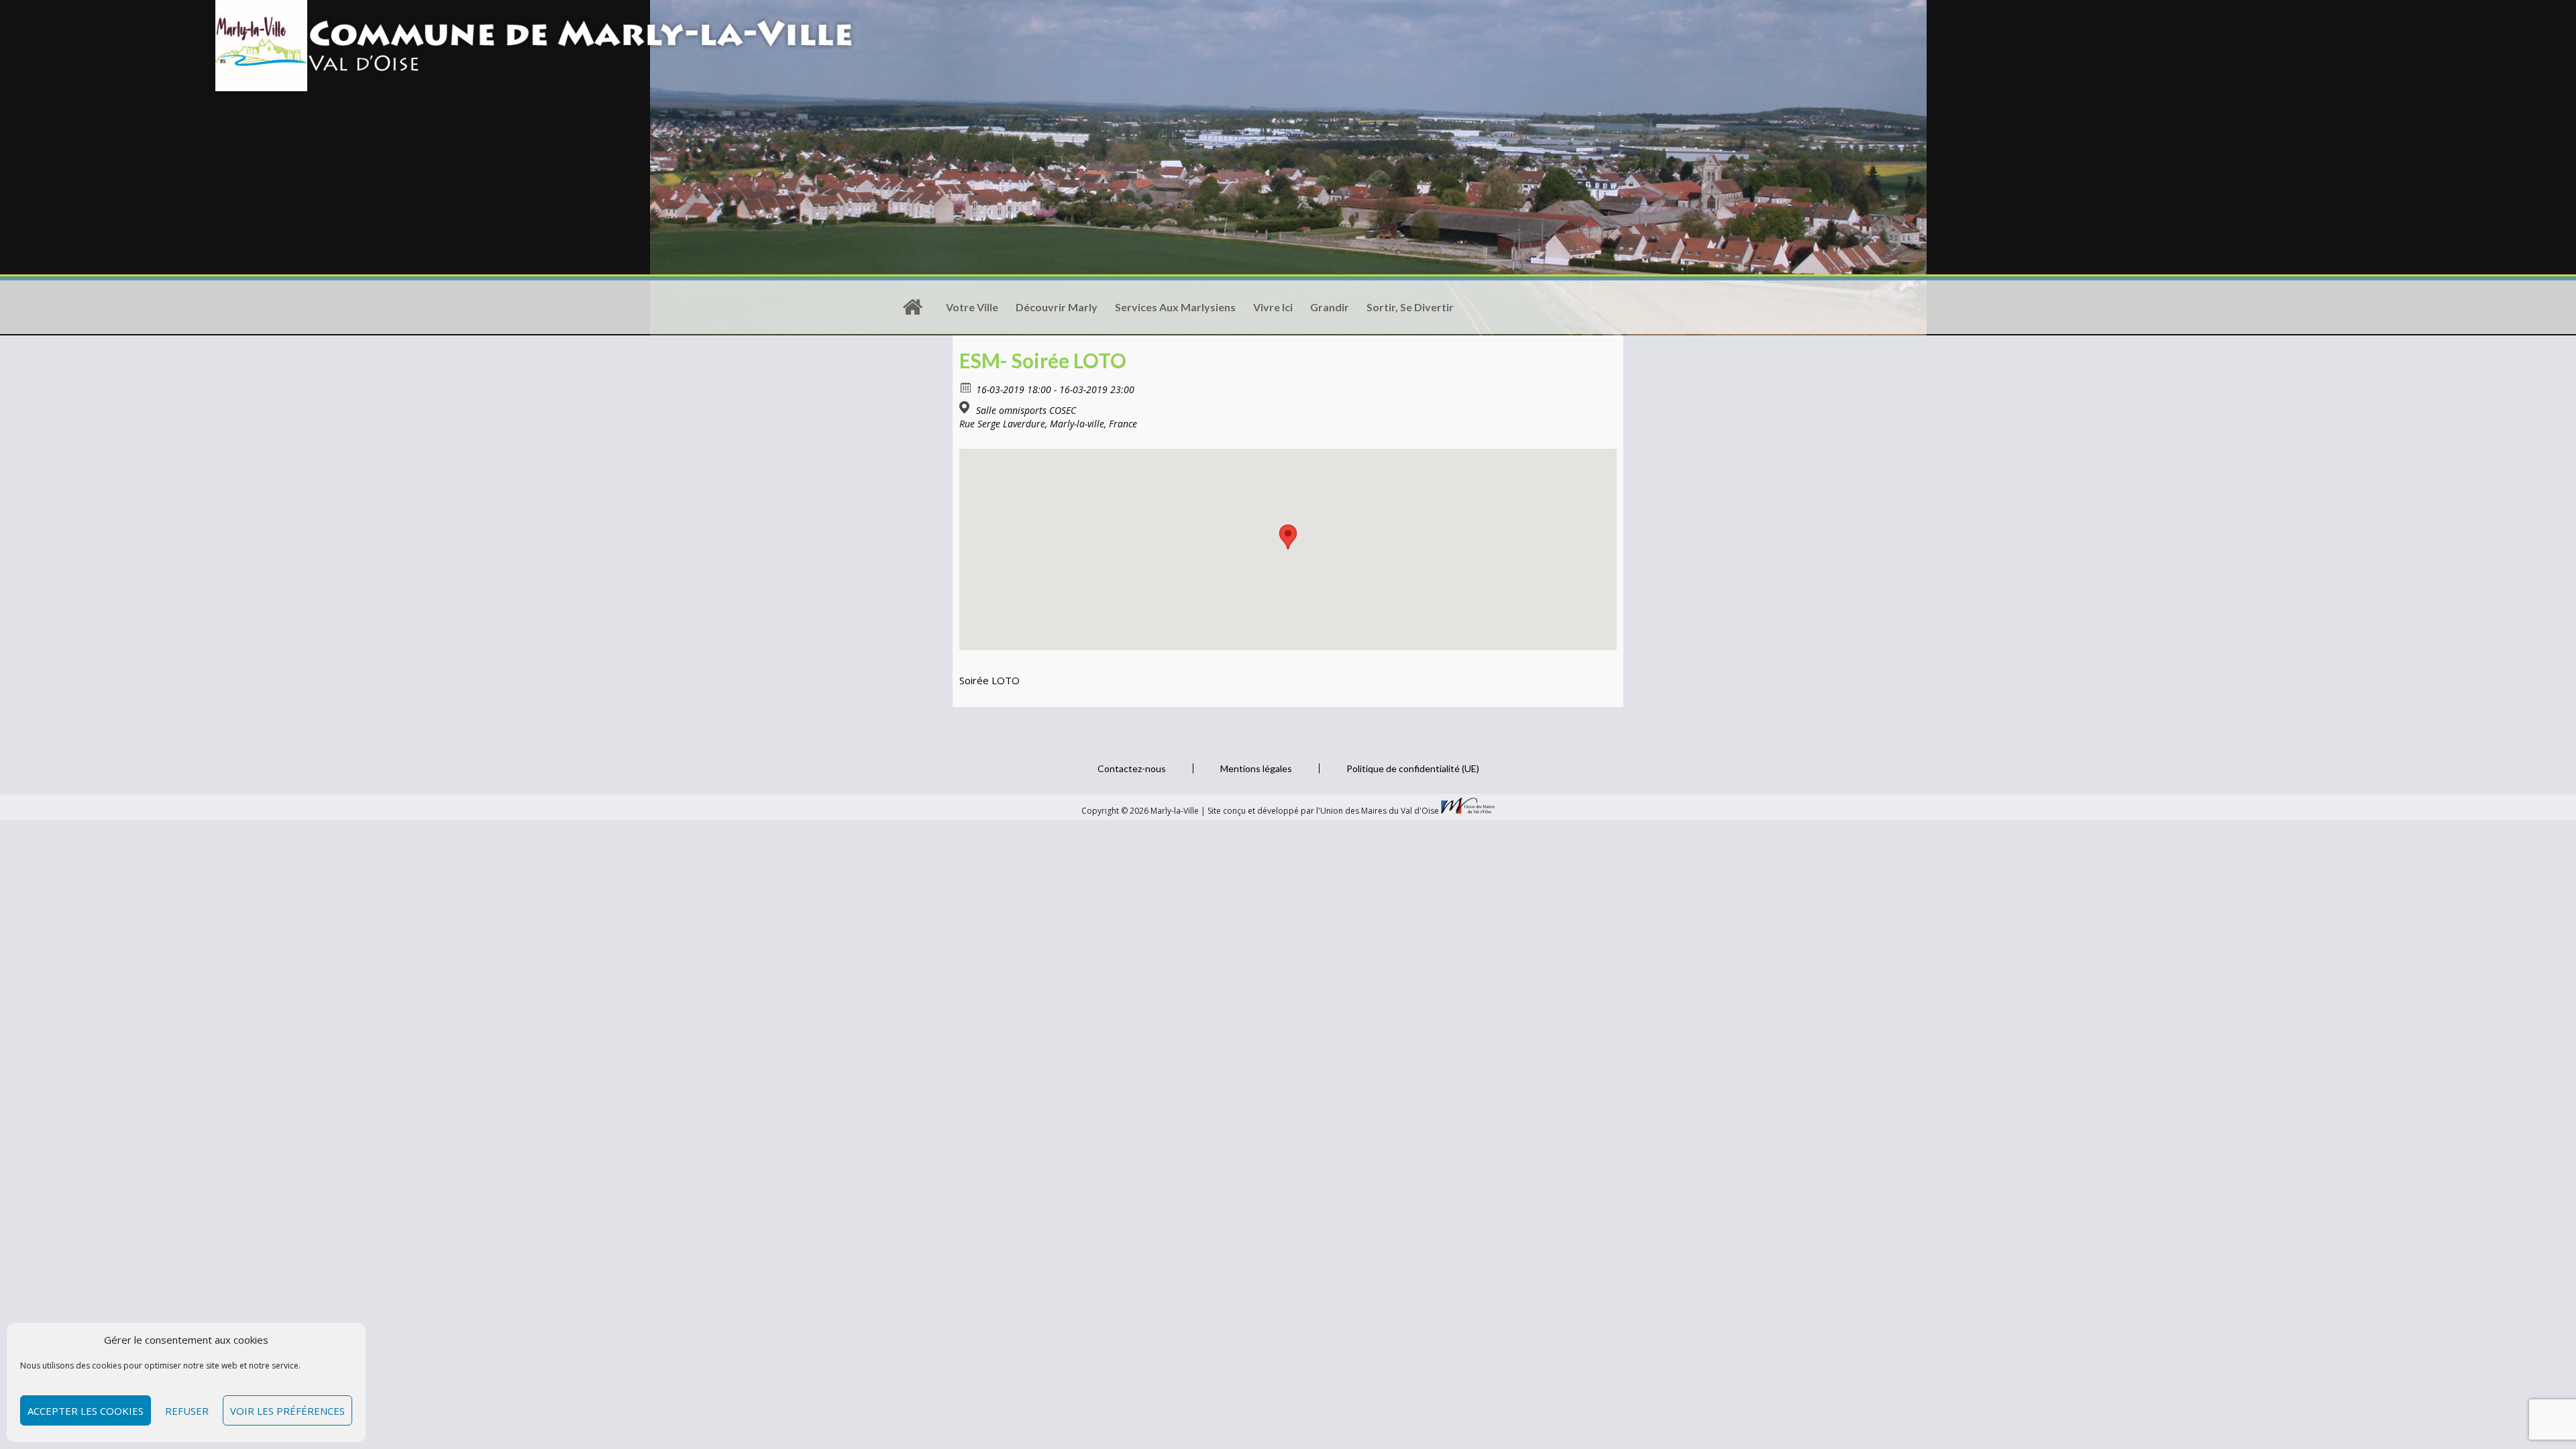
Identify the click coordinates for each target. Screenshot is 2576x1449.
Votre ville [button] (972, 307)
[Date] (966, 387)
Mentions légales (1256, 768)
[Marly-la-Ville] (912, 307)
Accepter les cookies (86, 1411)
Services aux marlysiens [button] (1175, 307)
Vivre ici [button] (1273, 307)
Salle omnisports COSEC (1026, 411)
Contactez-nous (1132, 768)
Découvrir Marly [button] (1057, 307)
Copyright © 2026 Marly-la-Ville (1141, 811)
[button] (1288, 537)
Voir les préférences (287, 1411)
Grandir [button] (1330, 307)
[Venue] (966, 408)
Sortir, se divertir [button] (1410, 307)
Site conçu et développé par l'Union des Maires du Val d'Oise (1323, 811)
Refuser (187, 1411)
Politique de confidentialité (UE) (1413, 768)
